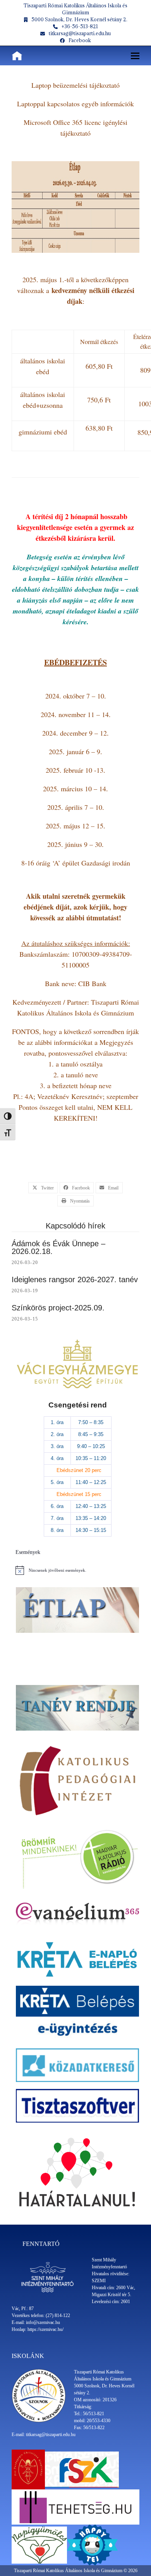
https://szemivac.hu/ (45, 2329)
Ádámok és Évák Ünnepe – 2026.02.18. (58, 1247)
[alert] (77, 1570)
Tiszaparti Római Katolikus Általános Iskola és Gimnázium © (71, 2571)
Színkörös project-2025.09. (58, 1308)
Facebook (80, 40)
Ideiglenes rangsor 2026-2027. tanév (75, 1279)
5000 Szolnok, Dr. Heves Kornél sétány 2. (79, 19)
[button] (135, 56)
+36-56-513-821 (80, 26)
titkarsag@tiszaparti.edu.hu (80, 33)
